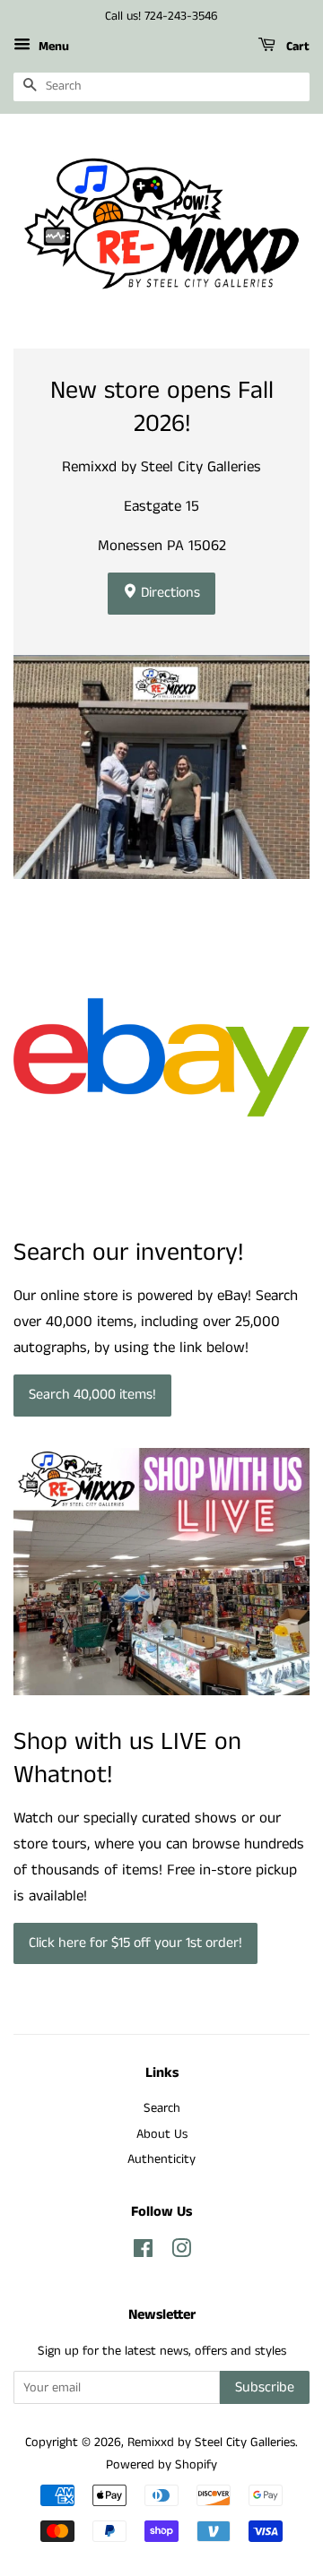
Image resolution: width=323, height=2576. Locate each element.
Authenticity (161, 2159)
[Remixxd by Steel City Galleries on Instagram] (181, 2253)
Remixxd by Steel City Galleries (211, 2442)
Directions (169, 593)
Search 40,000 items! (92, 1395)
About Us (162, 2134)
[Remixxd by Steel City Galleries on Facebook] (143, 2253)
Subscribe (265, 2387)
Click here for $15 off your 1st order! (135, 1943)
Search (162, 2108)
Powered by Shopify (161, 2465)
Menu (52, 47)
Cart (296, 47)
